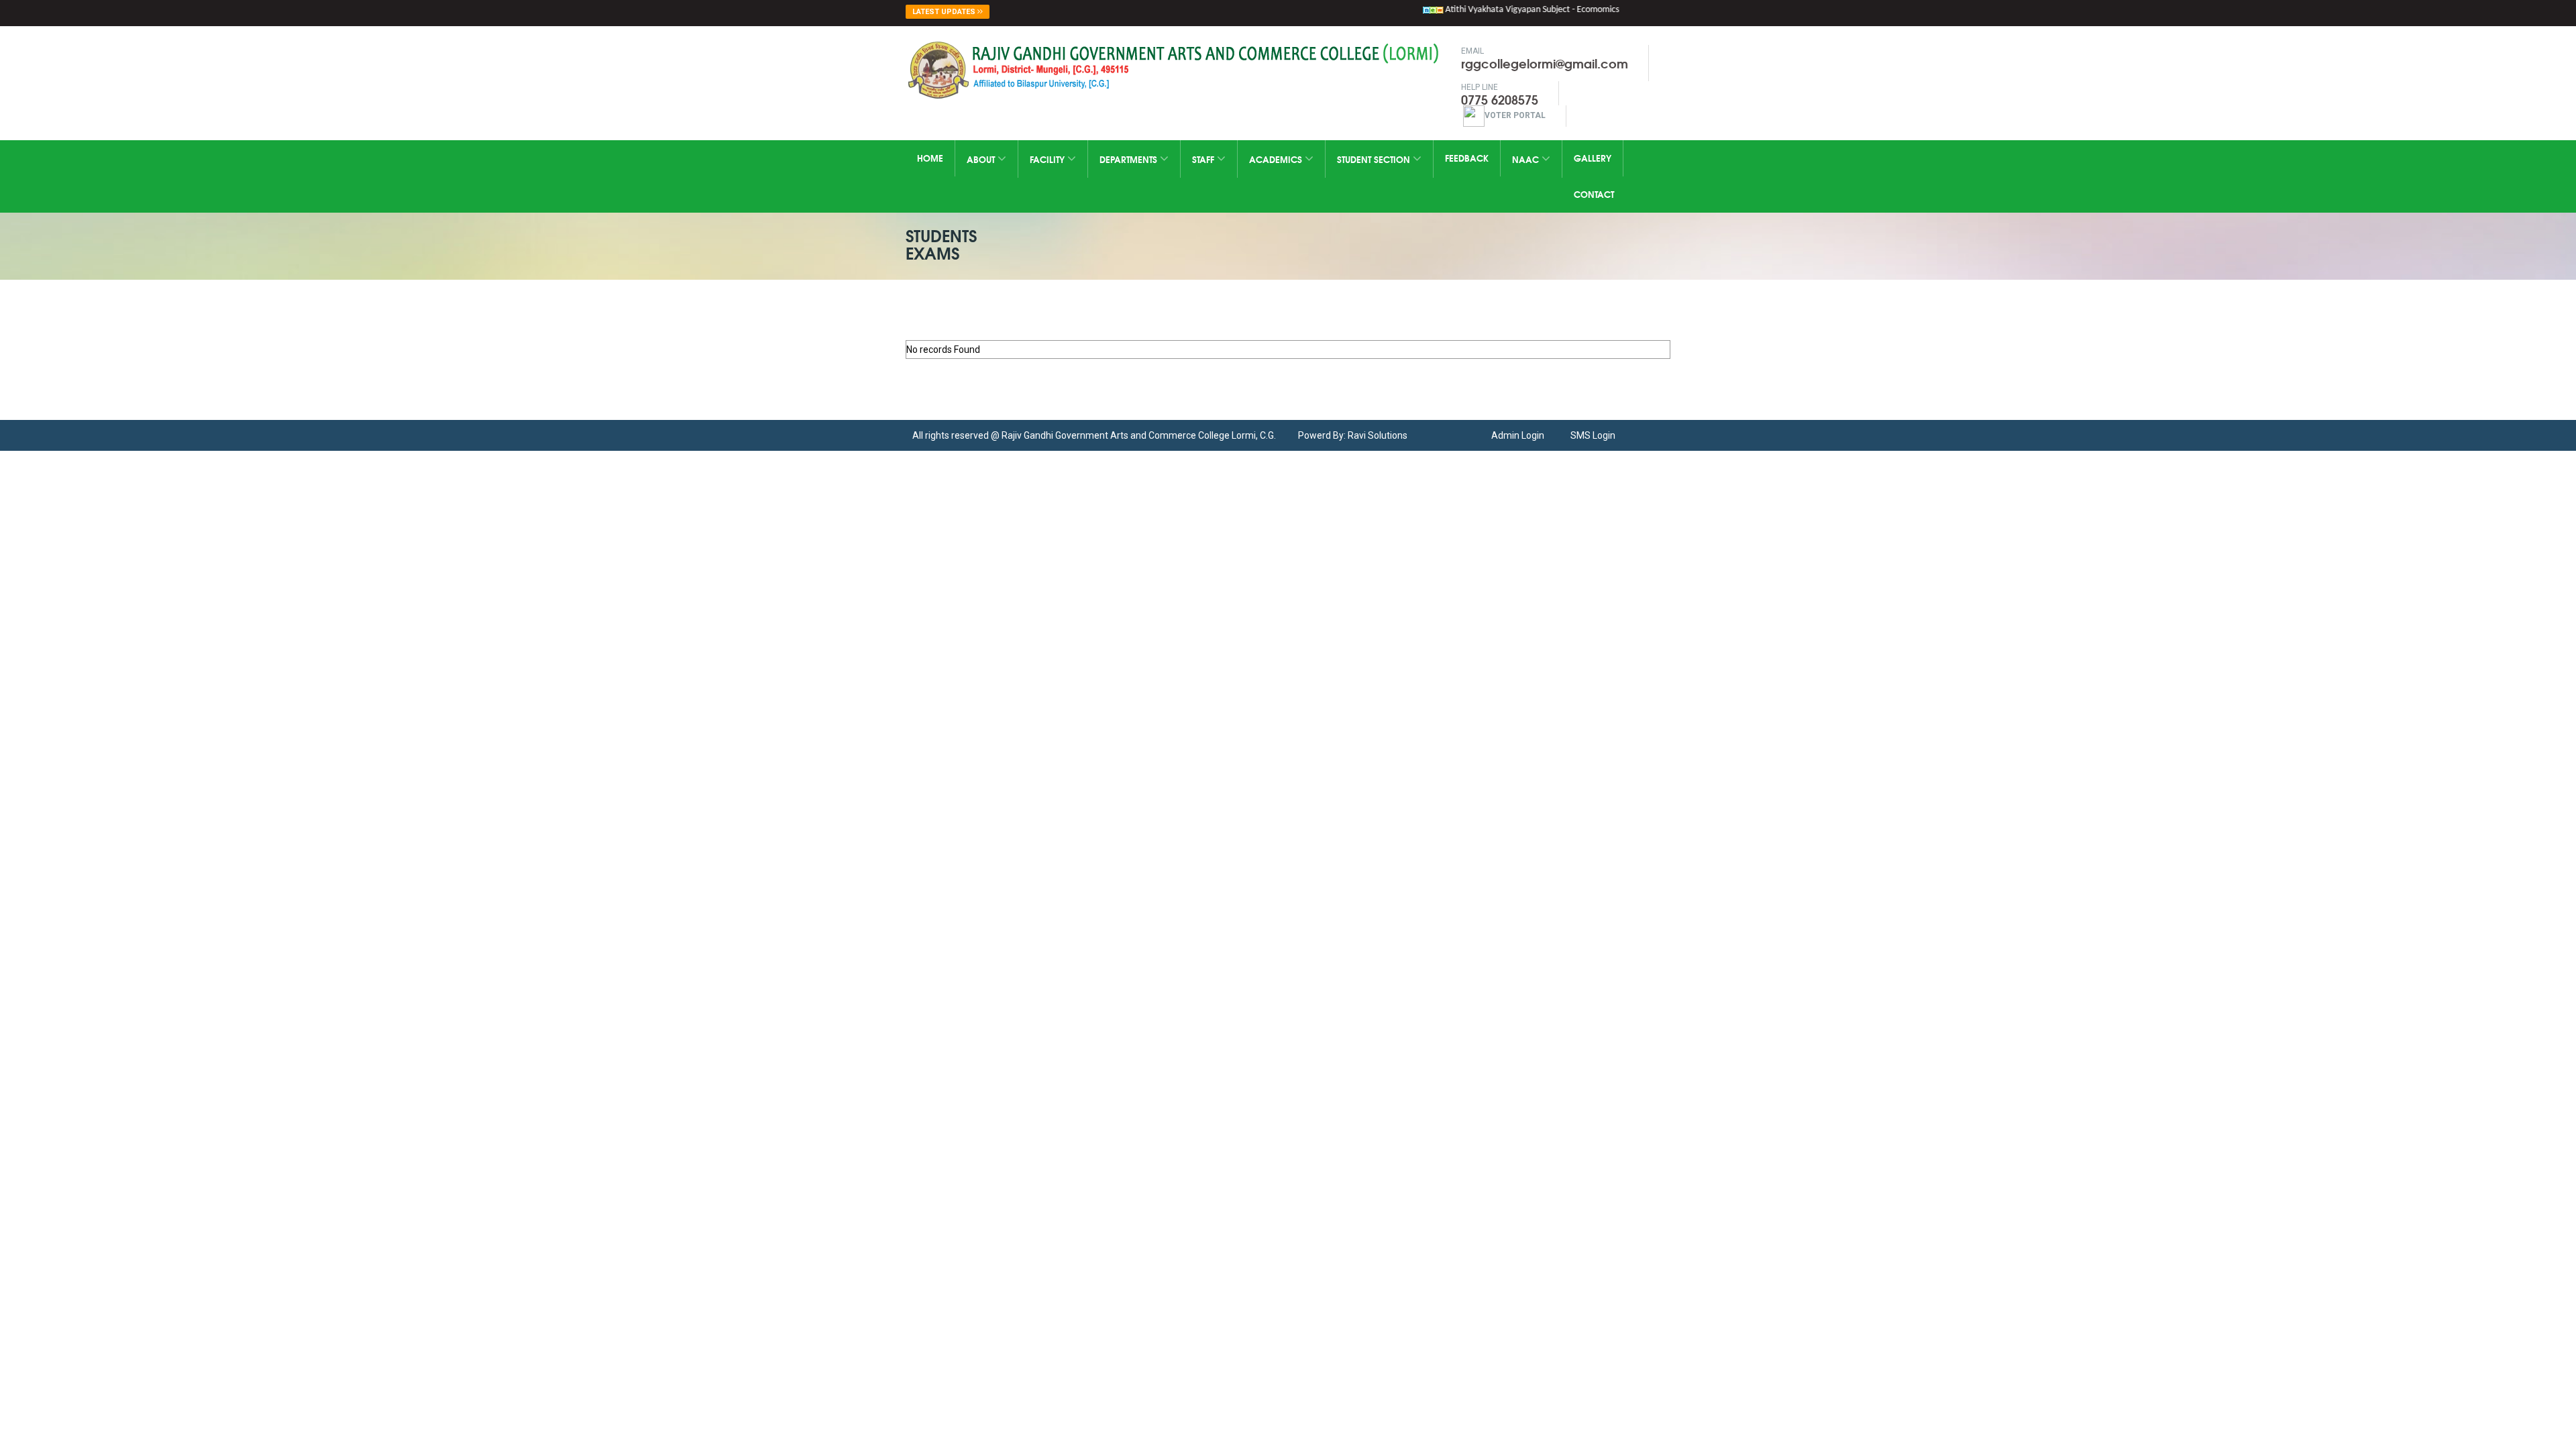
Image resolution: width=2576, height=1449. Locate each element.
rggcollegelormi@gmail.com (1545, 63)
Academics (1277, 159)
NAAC (1527, 159)
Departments (1130, 159)
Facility (1049, 159)
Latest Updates (945, 12)
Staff (1204, 159)
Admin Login (1518, 435)
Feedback (1467, 158)
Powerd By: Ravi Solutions (1353, 435)
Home (930, 158)
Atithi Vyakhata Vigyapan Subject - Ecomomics (1506, 10)
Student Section (1375, 159)
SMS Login (1593, 435)
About (982, 159)
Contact (1594, 194)
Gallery (1593, 158)
